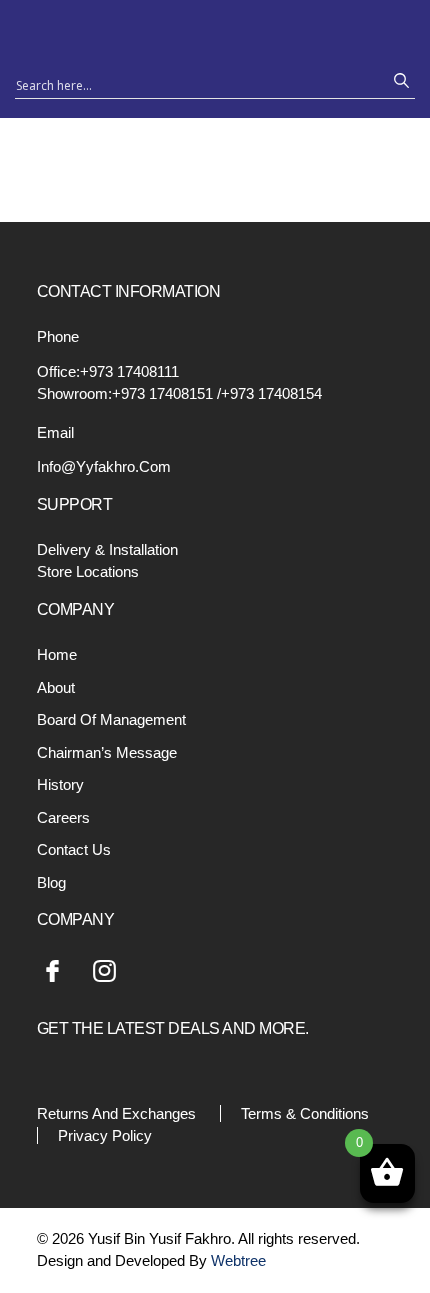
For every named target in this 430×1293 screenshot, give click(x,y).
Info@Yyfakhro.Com (104, 466)
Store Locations (88, 571)
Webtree (238, 1260)
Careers (63, 817)
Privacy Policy (105, 1135)
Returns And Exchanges (116, 1113)
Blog (51, 882)
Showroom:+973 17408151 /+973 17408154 (179, 393)
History (60, 784)
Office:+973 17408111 (108, 371)
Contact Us (74, 849)
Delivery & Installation (107, 549)
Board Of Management (111, 719)
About (56, 687)
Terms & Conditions (305, 1113)
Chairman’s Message (107, 752)
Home (57, 654)
